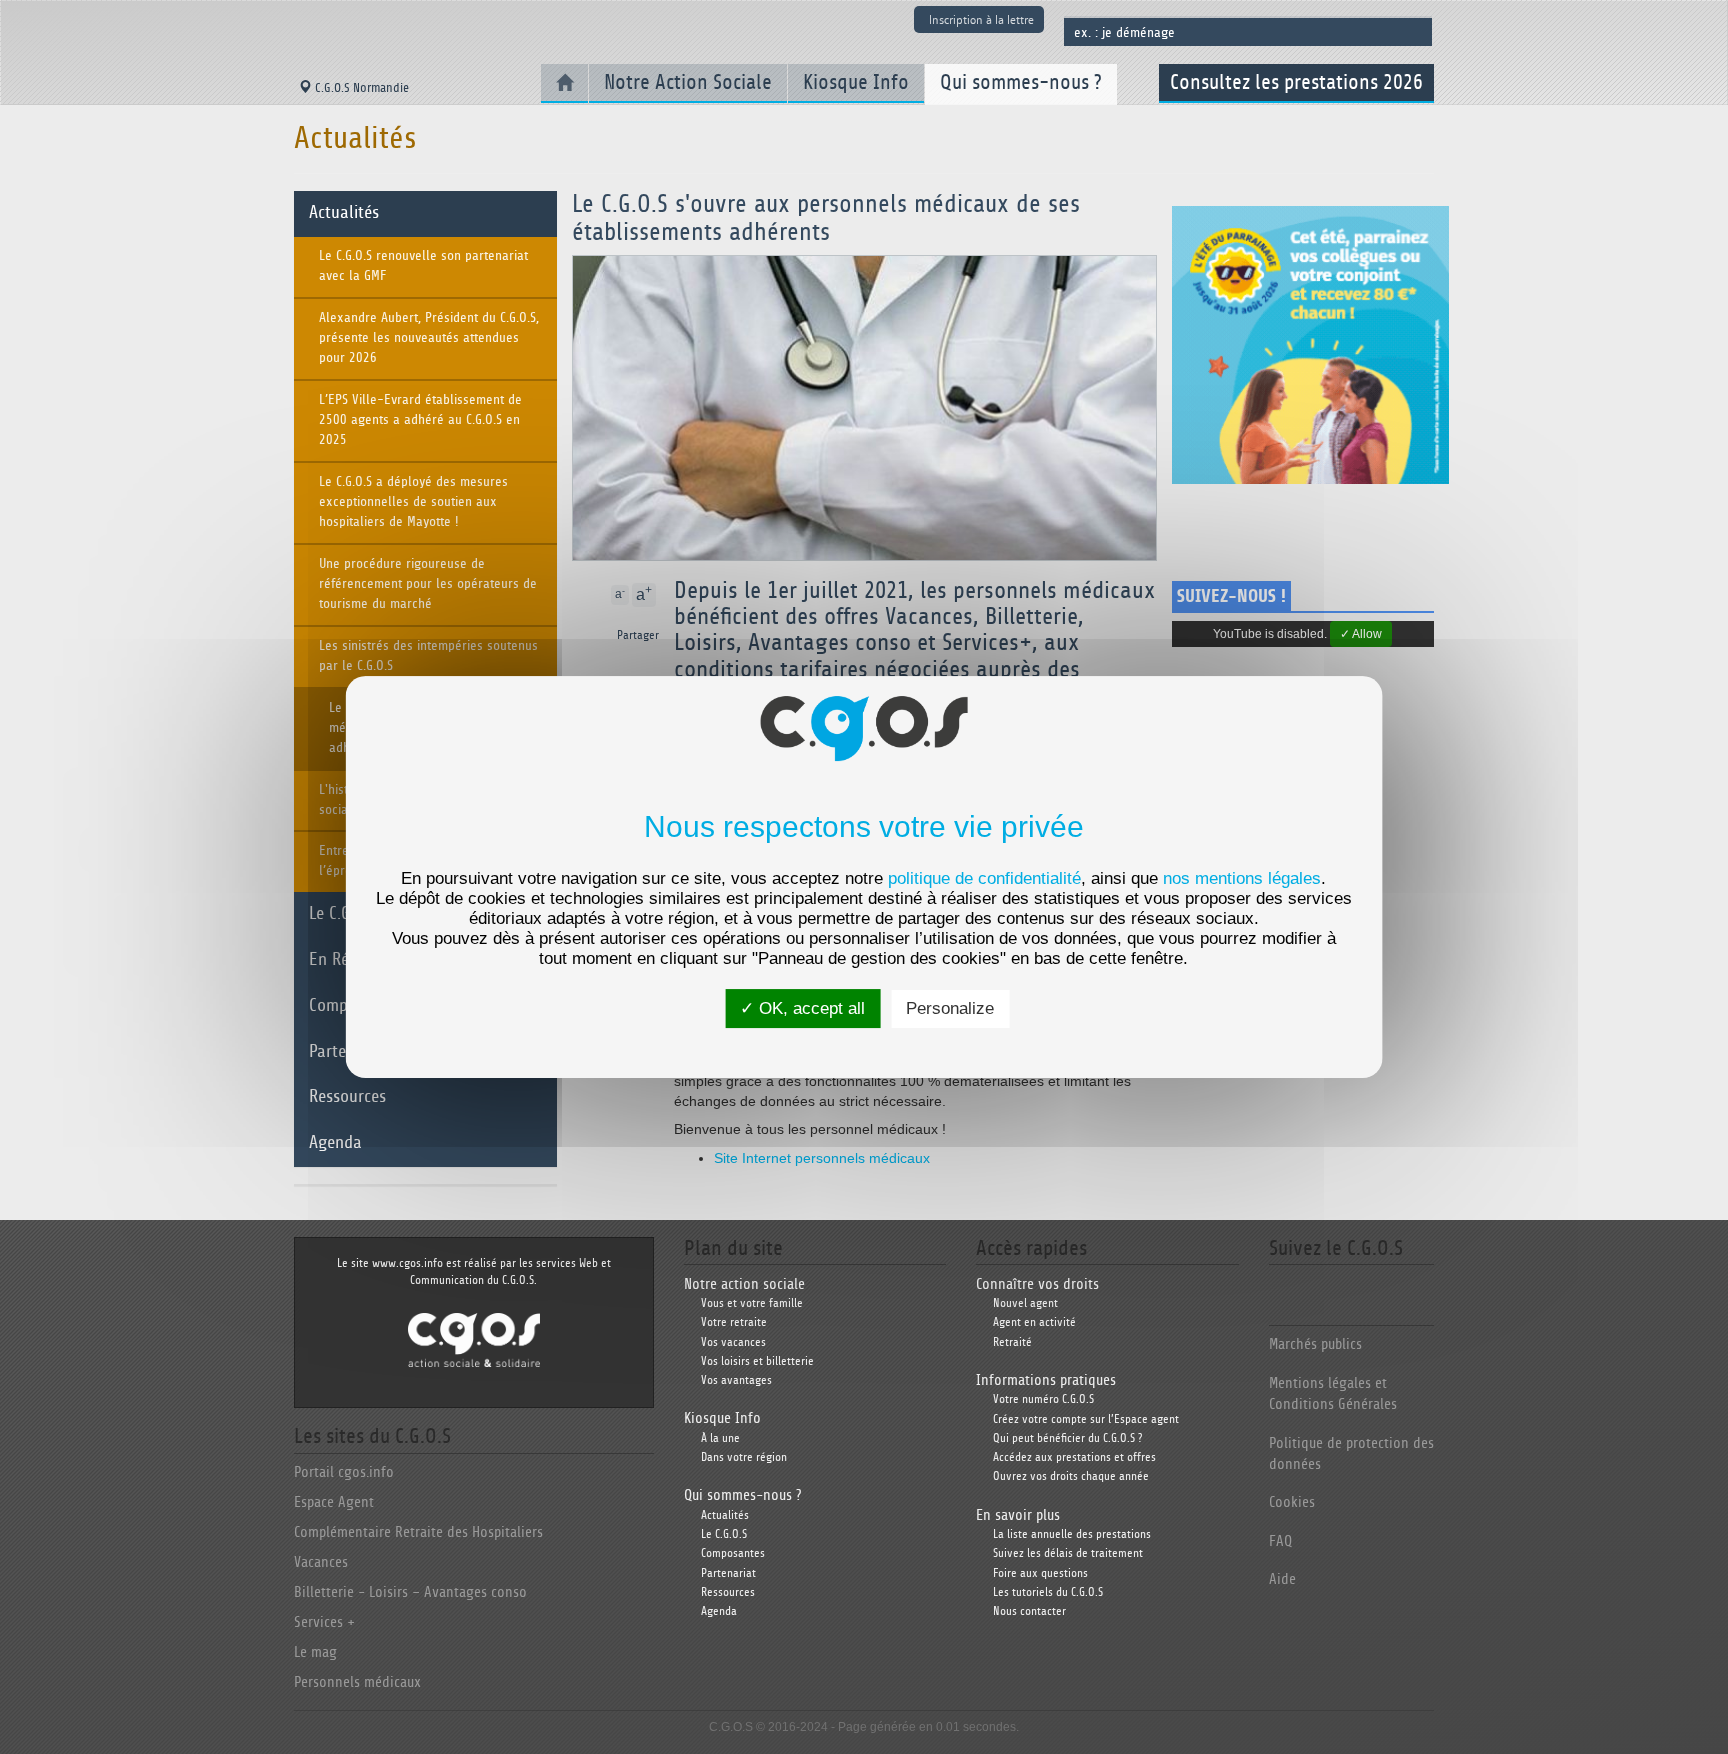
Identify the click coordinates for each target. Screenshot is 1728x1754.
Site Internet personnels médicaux (822, 1158)
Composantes (733, 1553)
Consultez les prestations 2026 (1296, 82)
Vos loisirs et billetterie (757, 1361)
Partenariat (728, 1573)
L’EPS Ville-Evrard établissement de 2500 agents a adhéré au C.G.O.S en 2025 (420, 420)
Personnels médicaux (357, 1682)
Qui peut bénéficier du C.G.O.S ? (1067, 1438)
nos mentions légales (1242, 878)
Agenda (335, 1143)
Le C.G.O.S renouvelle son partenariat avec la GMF (423, 266)
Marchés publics (1315, 1344)
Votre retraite (734, 1322)
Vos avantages (736, 1380)
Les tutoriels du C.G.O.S (1048, 1592)
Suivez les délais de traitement (1068, 1553)
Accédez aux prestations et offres (1074, 1457)
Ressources (347, 1097)
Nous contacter (1029, 1611)
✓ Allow (1361, 634)
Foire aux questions (1040, 1573)
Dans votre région (744, 1457)
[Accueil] (564, 83)
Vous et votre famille (752, 1303)
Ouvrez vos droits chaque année (1071, 1476)
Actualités (344, 213)
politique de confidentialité (984, 878)
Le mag (315, 1652)
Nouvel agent (1025, 1303)
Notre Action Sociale (688, 82)
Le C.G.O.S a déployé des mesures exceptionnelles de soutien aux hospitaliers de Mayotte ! (413, 502)
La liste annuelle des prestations (1072, 1534)
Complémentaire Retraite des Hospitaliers (418, 1532)
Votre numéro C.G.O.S (1043, 1399)
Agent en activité (1034, 1322)
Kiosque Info (856, 82)
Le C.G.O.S (724, 1534)
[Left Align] (657, 595)
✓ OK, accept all (802, 1008)
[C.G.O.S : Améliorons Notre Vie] (474, 1339)
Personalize (950, 1008)
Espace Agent (334, 1502)
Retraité (1012, 1342)
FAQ (1280, 1541)
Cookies (1292, 1502)
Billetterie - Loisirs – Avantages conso (410, 1592)
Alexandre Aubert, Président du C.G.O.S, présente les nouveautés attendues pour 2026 (429, 338)
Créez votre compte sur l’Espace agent (1086, 1419)
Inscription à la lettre (981, 19)
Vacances (321, 1562)
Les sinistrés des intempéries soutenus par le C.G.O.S (428, 656)
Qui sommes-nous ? (1021, 82)
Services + (324, 1622)
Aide (1282, 1579)
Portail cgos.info (344, 1472)
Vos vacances (733, 1342)
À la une (720, 1438)
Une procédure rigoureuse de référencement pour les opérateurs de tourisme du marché (428, 584)
